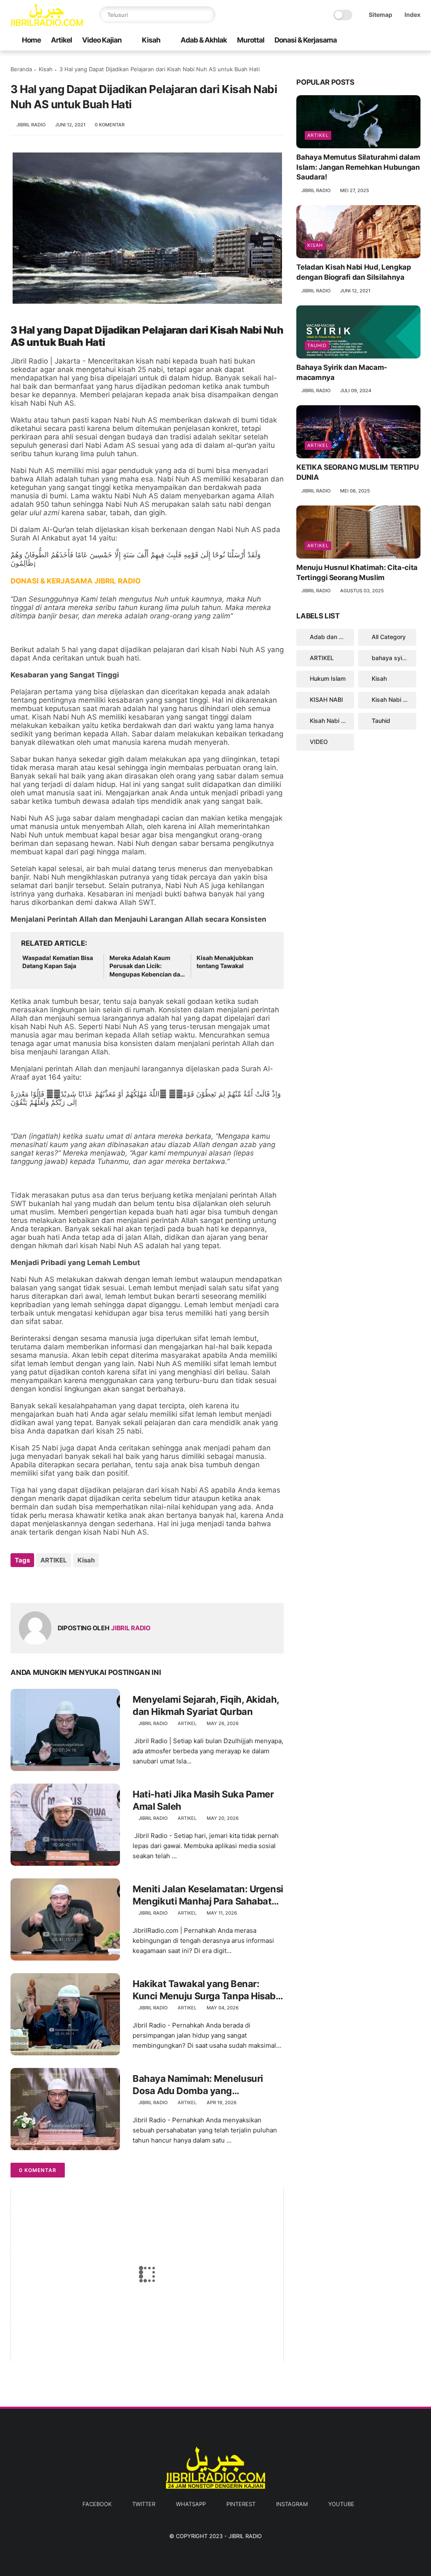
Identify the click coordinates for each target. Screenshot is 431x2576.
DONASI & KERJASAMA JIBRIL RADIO (76, 581)
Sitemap (380, 15)
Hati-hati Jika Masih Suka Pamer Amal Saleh (203, 1800)
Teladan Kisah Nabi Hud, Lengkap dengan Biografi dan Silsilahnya (354, 272)
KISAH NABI (326, 700)
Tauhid (317, 345)
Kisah (151, 40)
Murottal (251, 40)
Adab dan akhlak (332, 637)
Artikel (61, 40)
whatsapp (191, 2504)
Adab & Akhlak (204, 40)
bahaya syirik (390, 658)
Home (31, 40)
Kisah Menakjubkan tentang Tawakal (225, 962)
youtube (341, 2504)
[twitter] (362, 40)
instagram (292, 2504)
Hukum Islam (328, 678)
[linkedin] (85, 1583)
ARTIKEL (54, 1560)
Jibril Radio (245, 2536)
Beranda (21, 69)
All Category (389, 637)
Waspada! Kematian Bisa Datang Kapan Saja (58, 962)
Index (412, 15)
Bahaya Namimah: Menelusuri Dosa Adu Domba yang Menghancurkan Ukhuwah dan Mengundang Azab (200, 2085)
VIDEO (319, 742)
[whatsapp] (375, 40)
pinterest (241, 2504)
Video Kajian (102, 40)
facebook (97, 2504)
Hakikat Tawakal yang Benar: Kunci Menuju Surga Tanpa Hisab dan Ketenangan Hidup (204, 1990)
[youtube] (416, 40)
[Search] (207, 15)
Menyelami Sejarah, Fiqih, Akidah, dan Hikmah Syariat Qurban (206, 1705)
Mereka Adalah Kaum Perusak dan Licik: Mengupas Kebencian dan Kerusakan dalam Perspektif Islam (147, 966)
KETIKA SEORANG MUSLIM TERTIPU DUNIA (357, 472)
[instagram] (402, 40)
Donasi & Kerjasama (306, 40)
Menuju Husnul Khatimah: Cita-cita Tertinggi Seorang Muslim (357, 572)
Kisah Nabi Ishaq (394, 700)
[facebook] (349, 40)
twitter (144, 2504)
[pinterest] (389, 40)
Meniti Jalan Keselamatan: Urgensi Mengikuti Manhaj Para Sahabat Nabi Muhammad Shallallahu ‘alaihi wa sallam (208, 1895)
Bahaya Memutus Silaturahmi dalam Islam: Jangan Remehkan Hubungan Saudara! (358, 167)
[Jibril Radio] (47, 24)
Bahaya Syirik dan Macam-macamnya (342, 372)
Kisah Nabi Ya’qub (332, 721)
